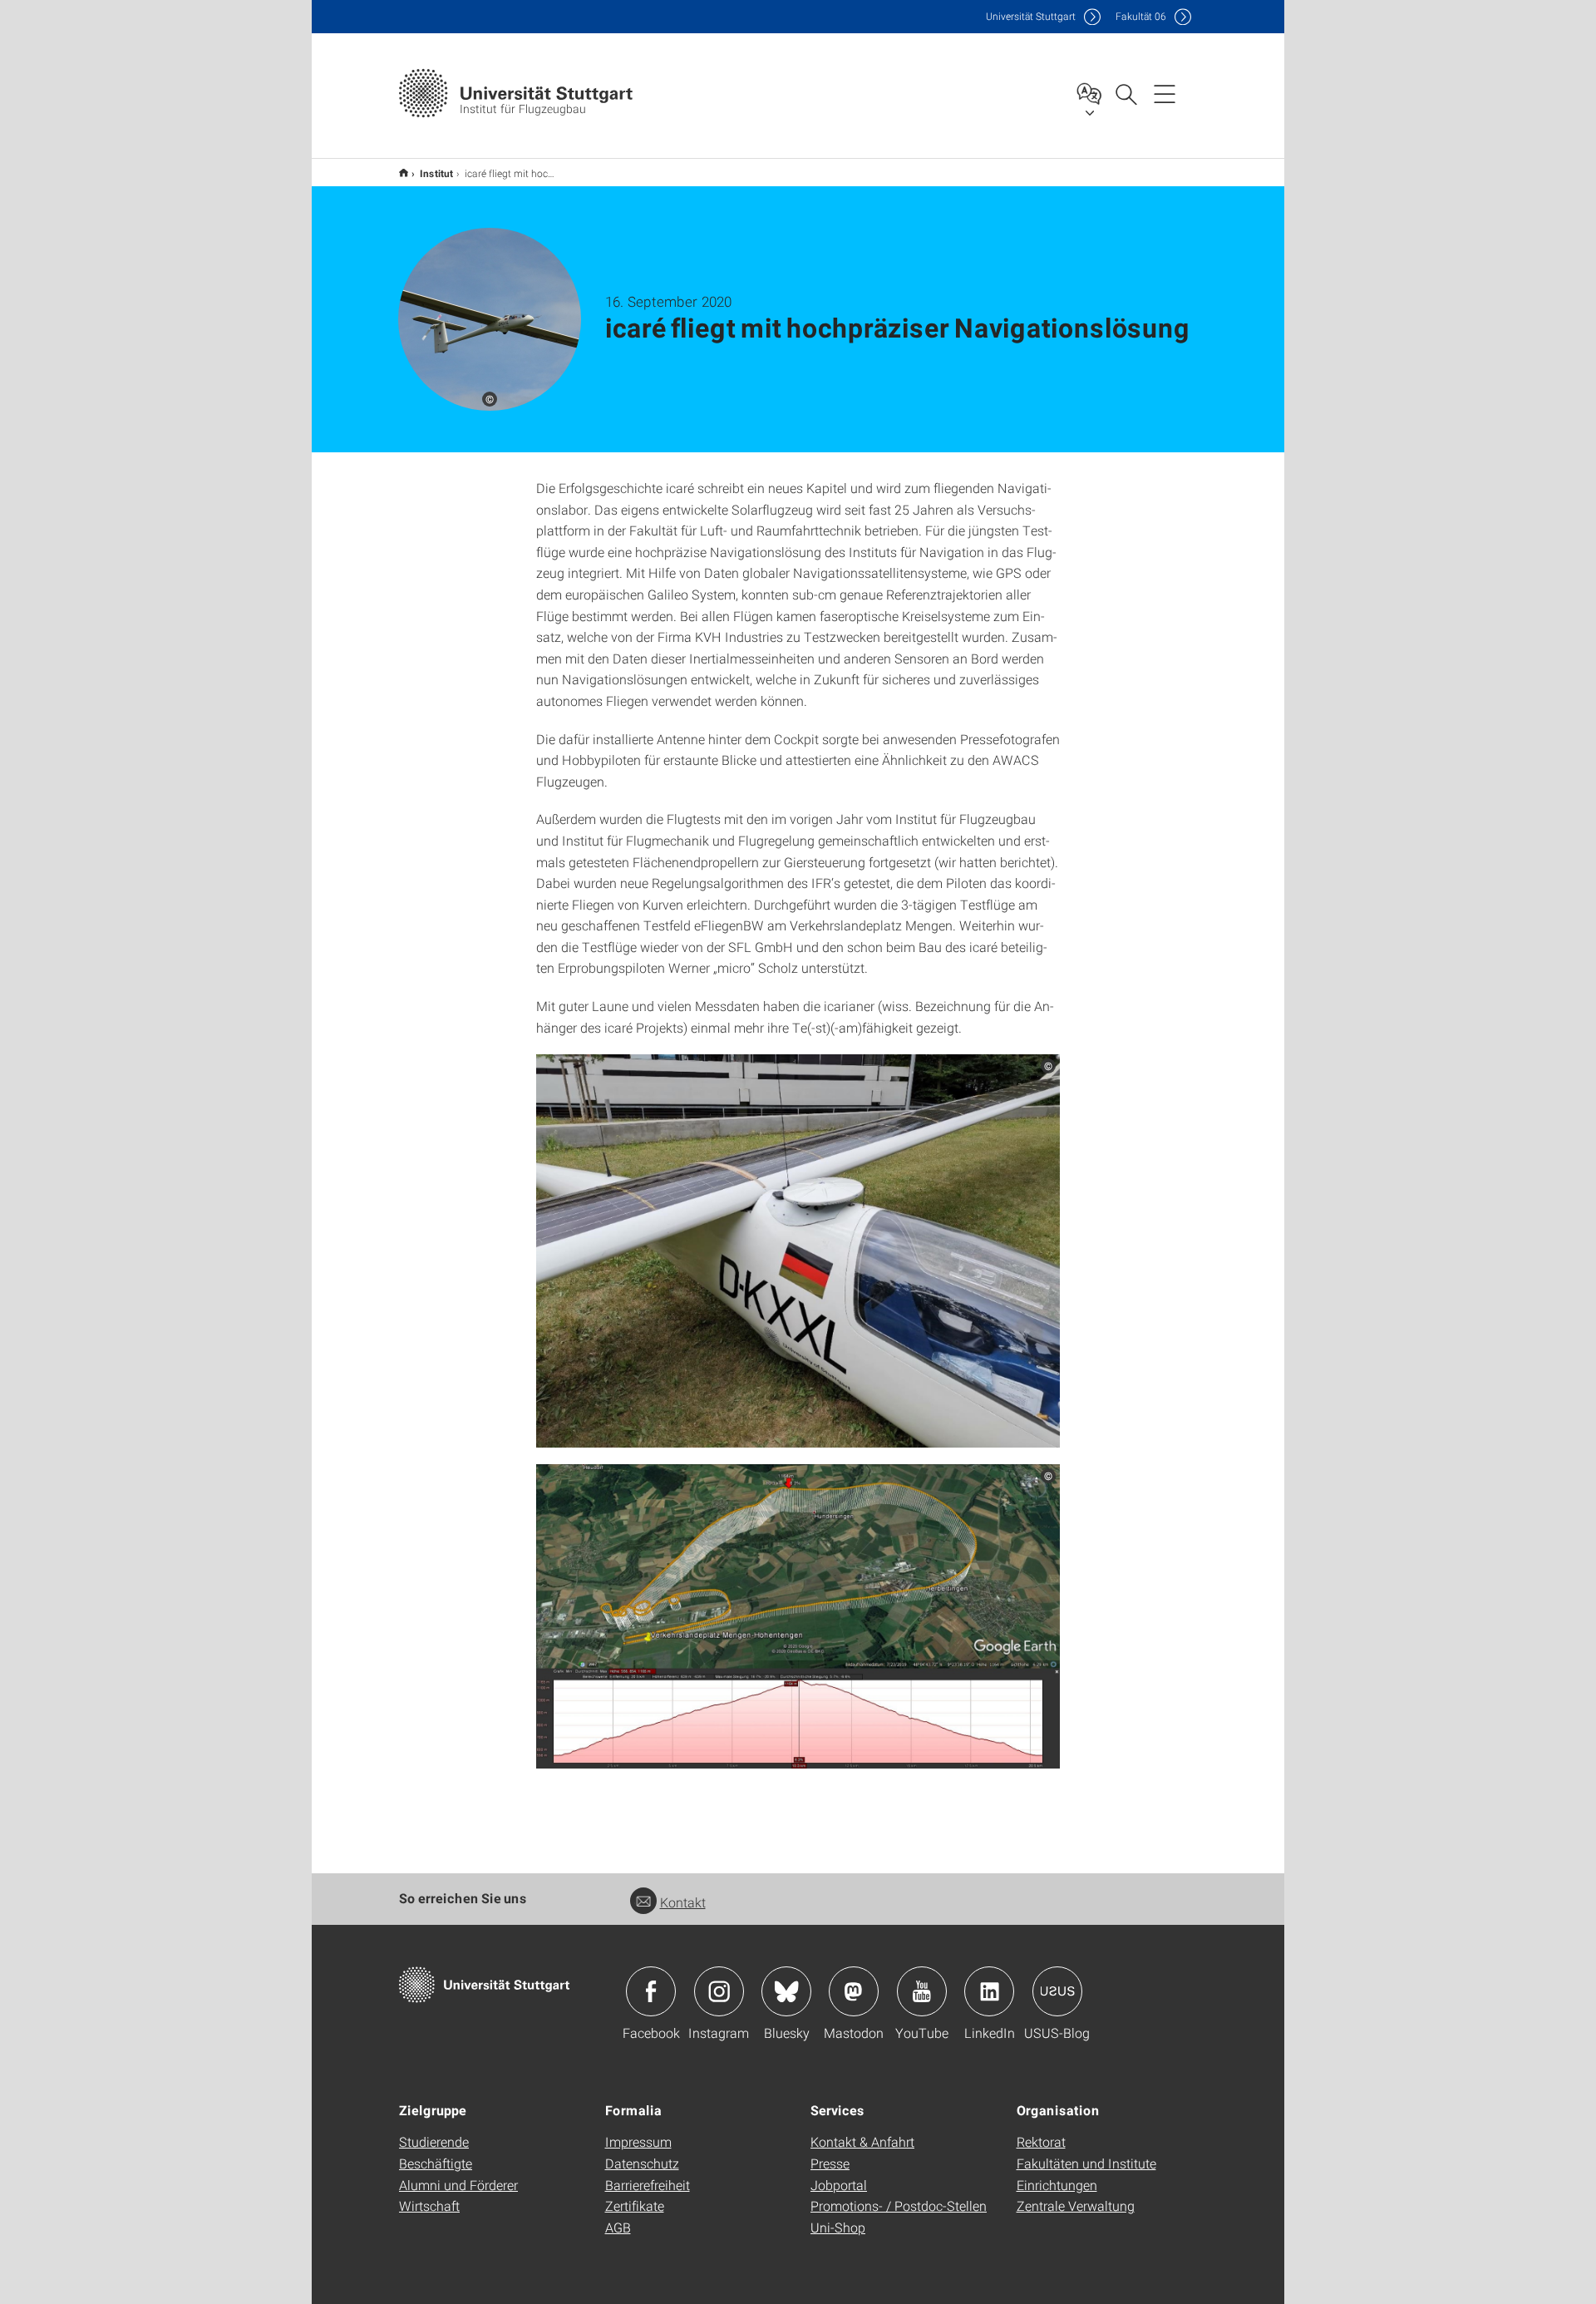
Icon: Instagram (719, 1991)
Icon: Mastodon (854, 1991)
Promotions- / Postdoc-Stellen (899, 2205)
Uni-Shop (838, 2227)
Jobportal (839, 2185)
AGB (618, 2227)
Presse (830, 2163)
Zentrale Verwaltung (1076, 2205)
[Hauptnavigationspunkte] (1165, 93)
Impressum (638, 2141)
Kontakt (683, 1902)
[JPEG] (798, 1617)
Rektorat (1041, 2141)
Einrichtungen (1057, 2185)
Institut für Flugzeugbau (404, 173)
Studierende (434, 2141)
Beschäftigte (436, 2163)
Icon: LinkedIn (989, 1991)
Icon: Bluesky (786, 1991)
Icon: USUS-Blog (1057, 1991)
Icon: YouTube (922, 1991)
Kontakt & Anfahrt (862, 2141)
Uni (1031, 16)
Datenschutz (642, 2163)
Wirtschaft (429, 2205)
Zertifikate (635, 2205)
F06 (1141, 16)
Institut (436, 173)
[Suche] (1126, 93)
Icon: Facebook (651, 1991)
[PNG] (798, 1251)
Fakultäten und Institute (1086, 2163)
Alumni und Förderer (458, 2185)
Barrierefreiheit (648, 2185)
